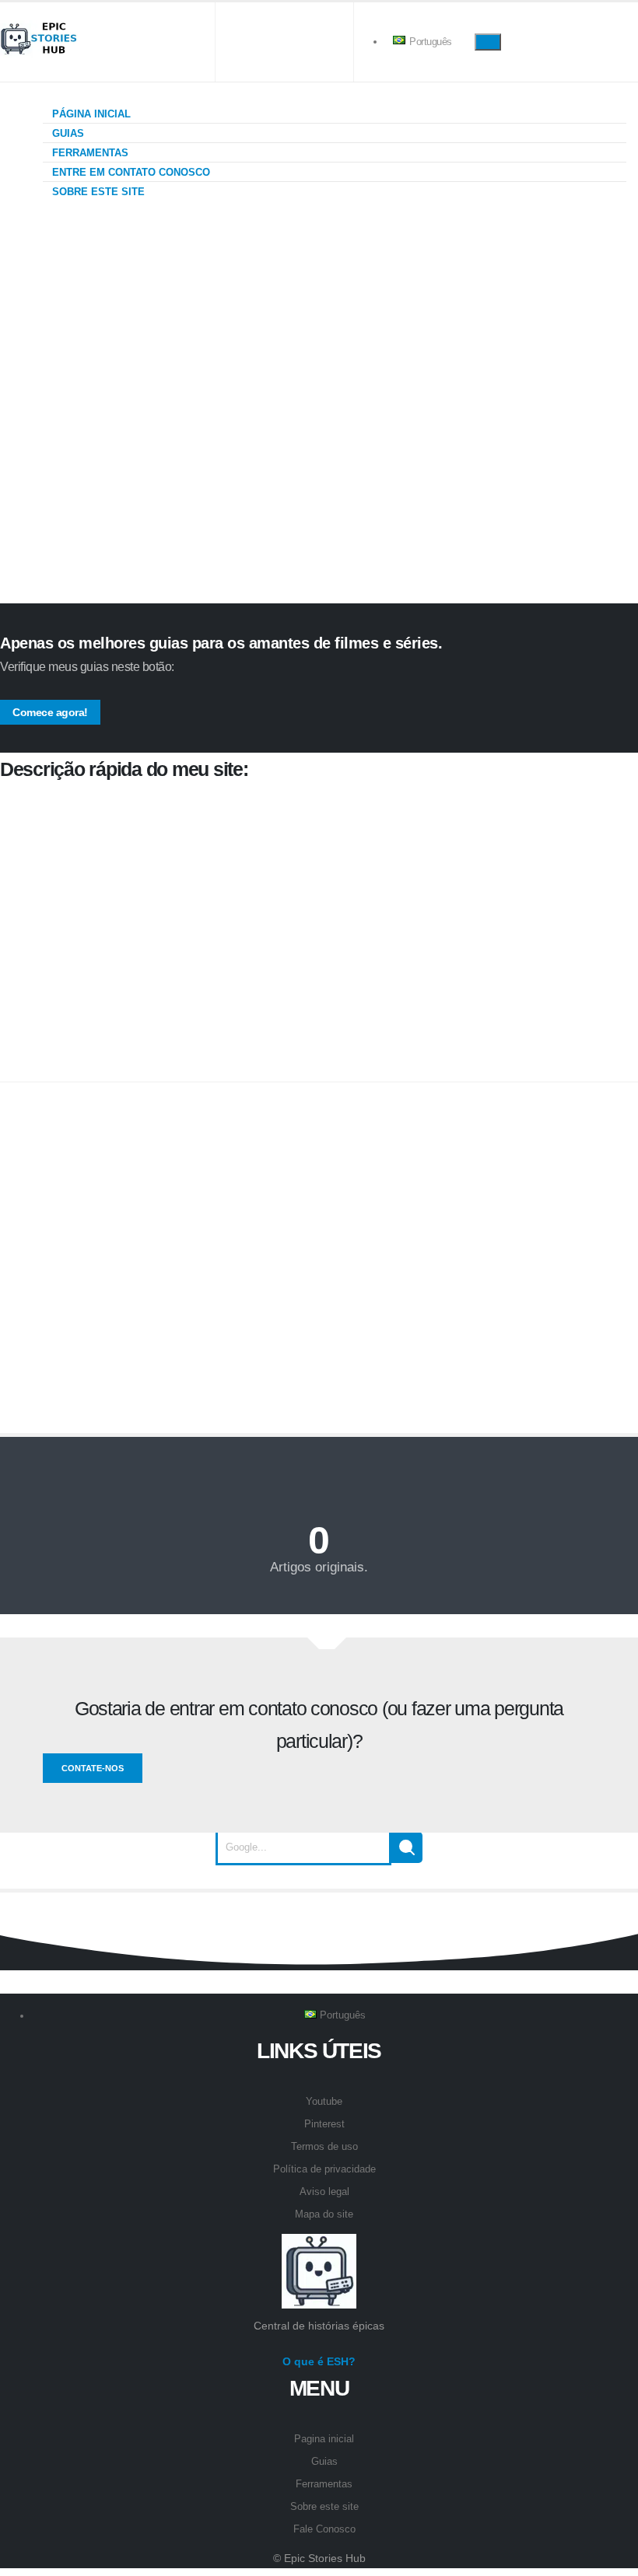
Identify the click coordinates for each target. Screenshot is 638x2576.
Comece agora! (50, 712)
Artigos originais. (319, 1567)
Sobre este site (97, 192)
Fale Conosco (324, 2529)
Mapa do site (324, 2214)
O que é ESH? (319, 2361)
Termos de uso (324, 2147)
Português (429, 42)
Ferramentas (89, 153)
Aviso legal (324, 2192)
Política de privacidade (324, 2169)
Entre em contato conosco (130, 172)
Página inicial (90, 114)
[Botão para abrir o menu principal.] (488, 42)
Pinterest (324, 2124)
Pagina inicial (324, 2439)
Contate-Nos (93, 1768)
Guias (67, 133)
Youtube (324, 2102)
